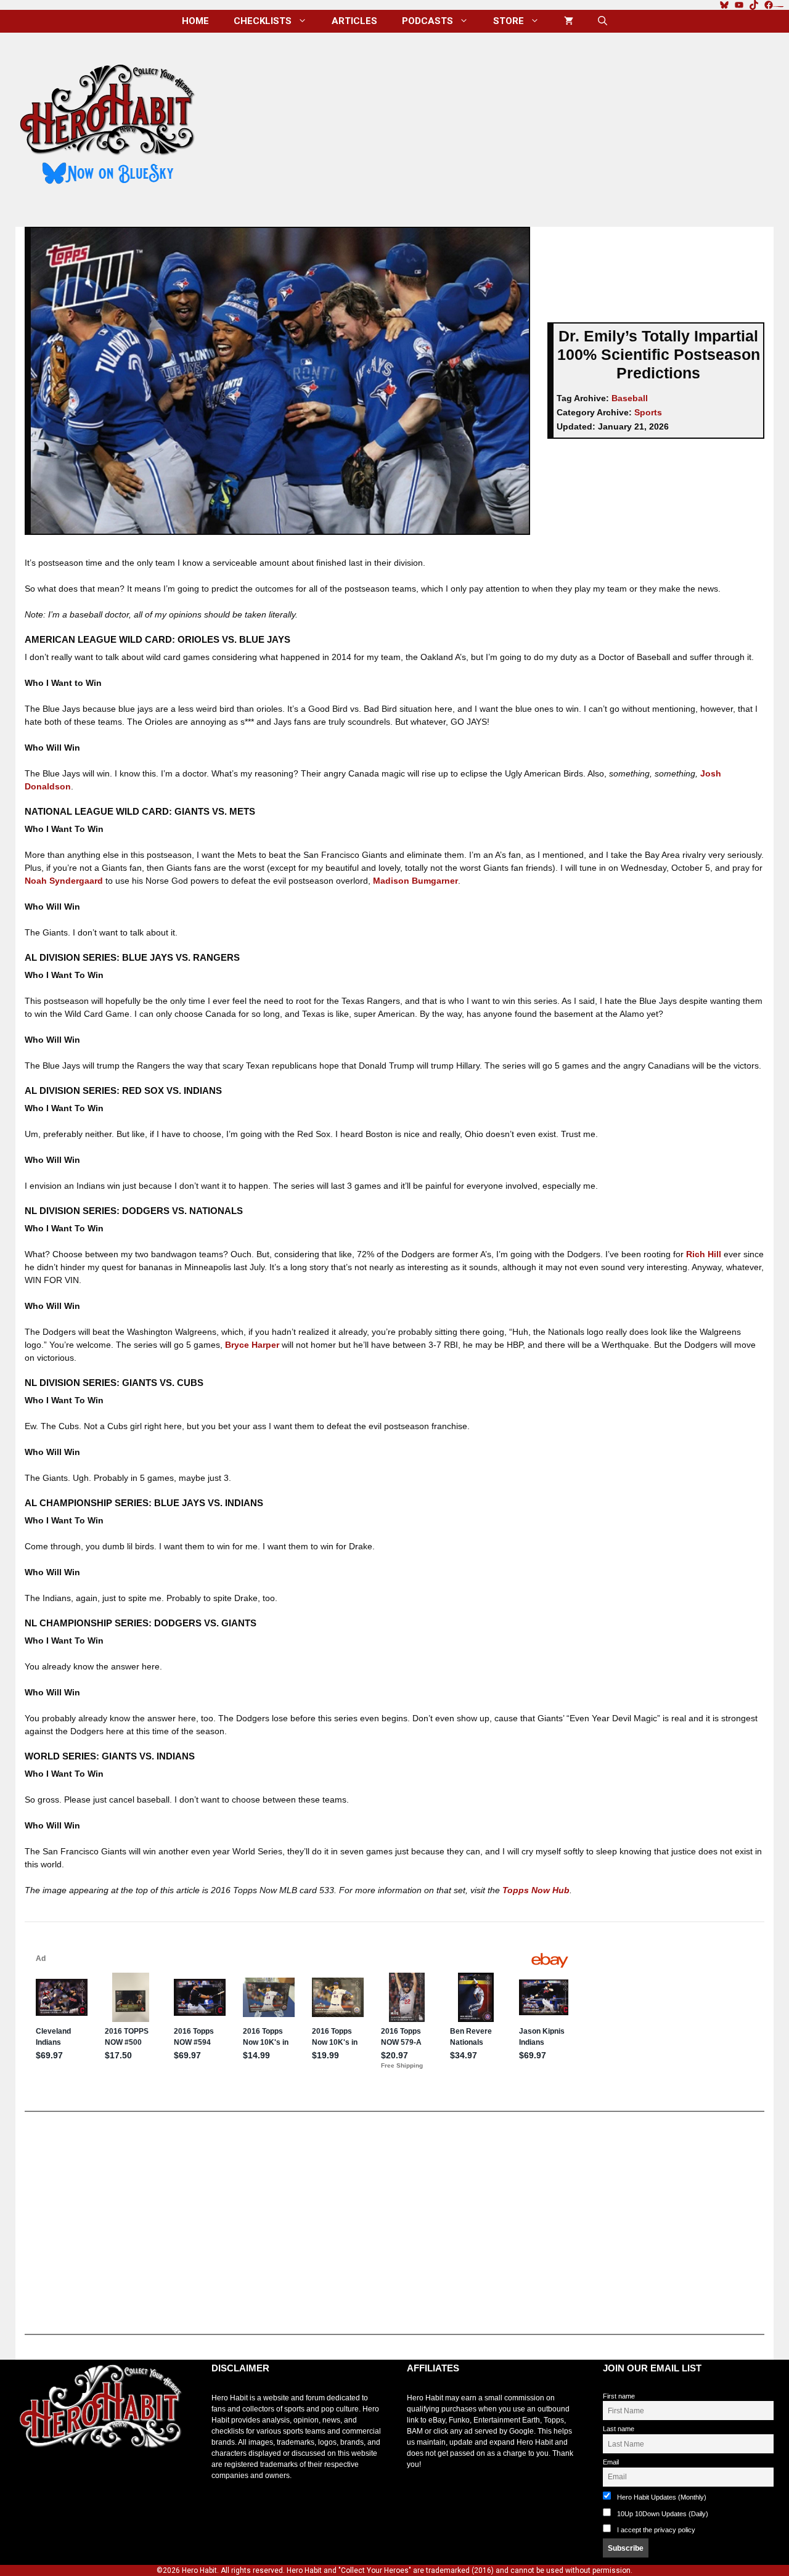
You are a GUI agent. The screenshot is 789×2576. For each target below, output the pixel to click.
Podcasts (427, 21)
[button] (603, 21)
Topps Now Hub (536, 1890)
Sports (648, 412)
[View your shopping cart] (569, 21)
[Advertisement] (495, 125)
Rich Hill (704, 1254)
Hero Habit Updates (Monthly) (661, 2497)
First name (619, 2396)
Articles (354, 21)
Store (509, 21)
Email (611, 2462)
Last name (619, 2429)
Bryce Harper (252, 1345)
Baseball (630, 398)
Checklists (263, 21)
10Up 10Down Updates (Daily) (662, 2514)
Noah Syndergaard (64, 881)
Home (195, 21)
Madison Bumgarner (415, 881)
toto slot (28, 2479)
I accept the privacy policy (656, 2530)
